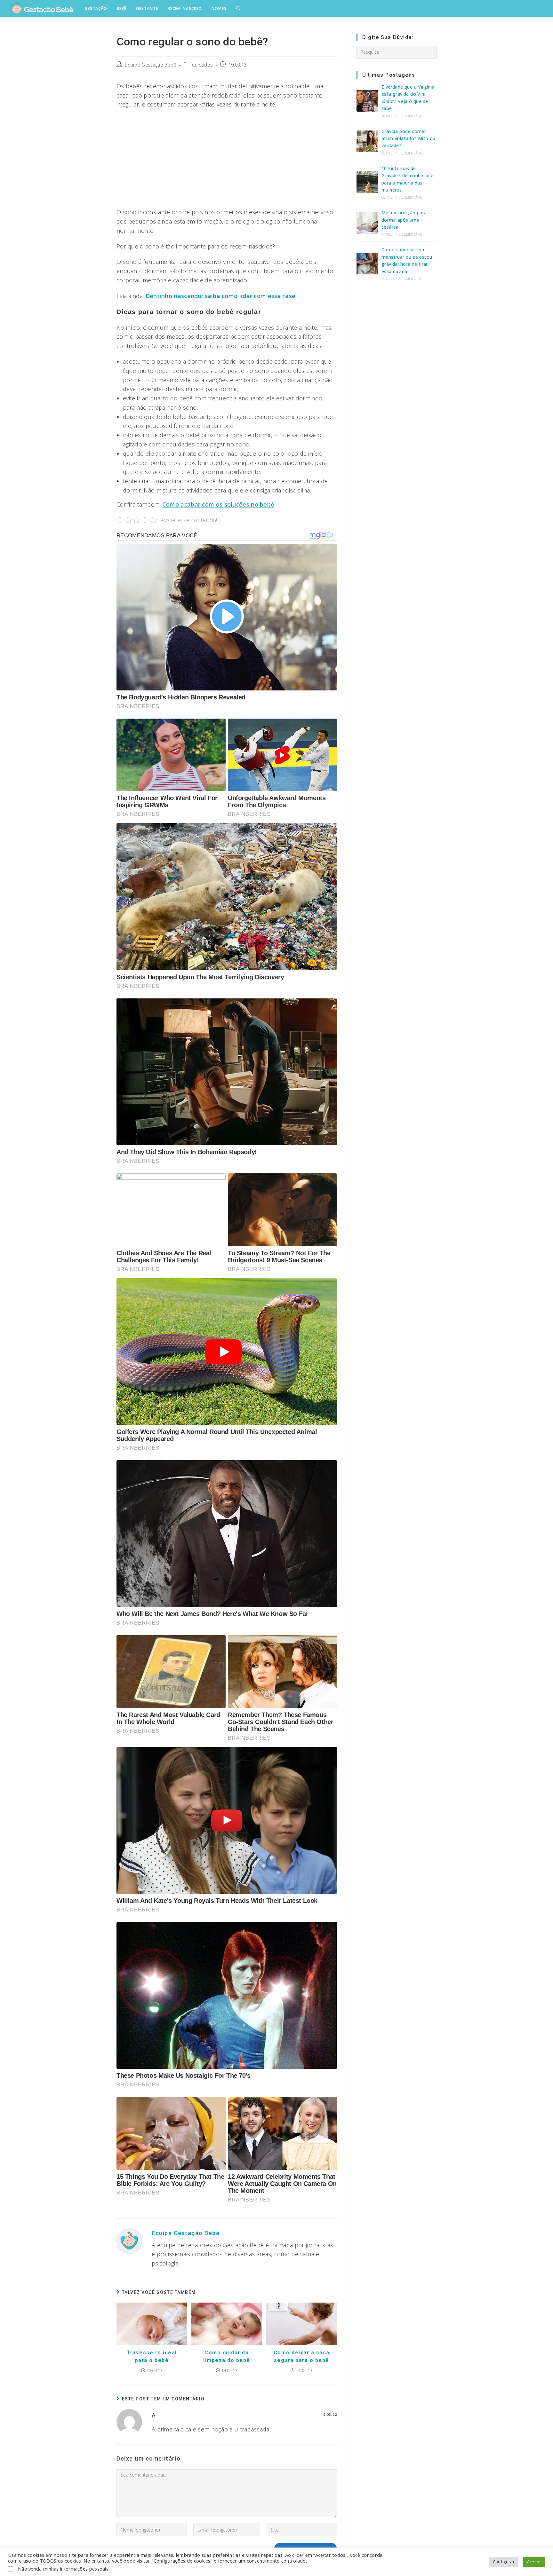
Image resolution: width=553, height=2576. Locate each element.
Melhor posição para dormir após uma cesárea (404, 220)
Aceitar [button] (534, 2562)
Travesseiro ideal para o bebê (152, 2356)
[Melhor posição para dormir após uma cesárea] (367, 223)
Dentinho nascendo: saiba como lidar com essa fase (221, 296)
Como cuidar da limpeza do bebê (227, 2356)
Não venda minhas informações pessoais (63, 2569)
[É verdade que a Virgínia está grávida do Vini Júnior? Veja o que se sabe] (367, 101)
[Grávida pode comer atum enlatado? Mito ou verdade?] (367, 141)
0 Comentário (411, 116)
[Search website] (238, 9)
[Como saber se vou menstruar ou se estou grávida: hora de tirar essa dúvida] (367, 264)
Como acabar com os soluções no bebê (218, 504)
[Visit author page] (129, 2240)
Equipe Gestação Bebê (151, 65)
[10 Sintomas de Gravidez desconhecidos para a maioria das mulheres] (367, 182)
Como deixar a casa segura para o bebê (302, 2356)
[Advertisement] (227, 160)
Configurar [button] (504, 2562)
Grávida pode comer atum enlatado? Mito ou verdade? (409, 138)
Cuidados (202, 65)
